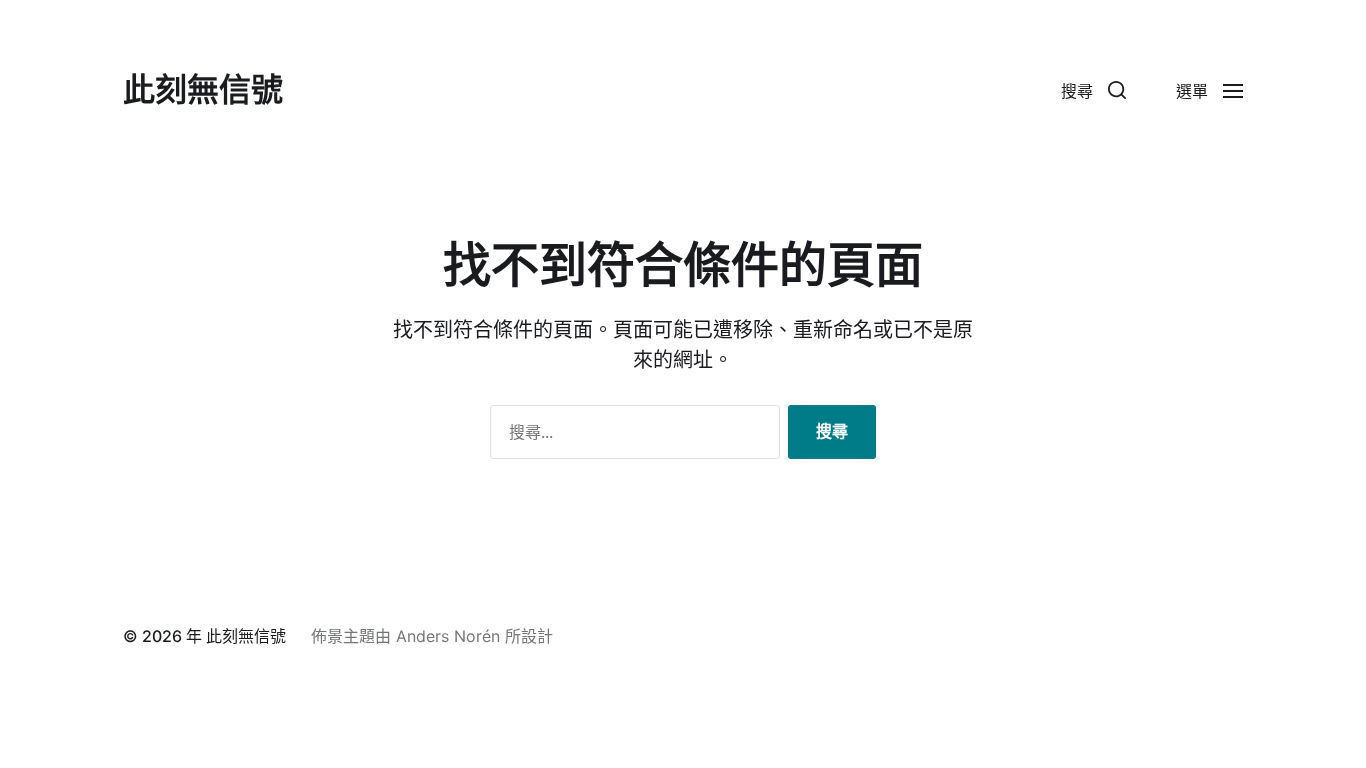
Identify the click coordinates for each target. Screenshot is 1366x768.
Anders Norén (448, 636)
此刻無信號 (203, 90)
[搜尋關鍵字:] (631, 436)
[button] (1093, 90)
